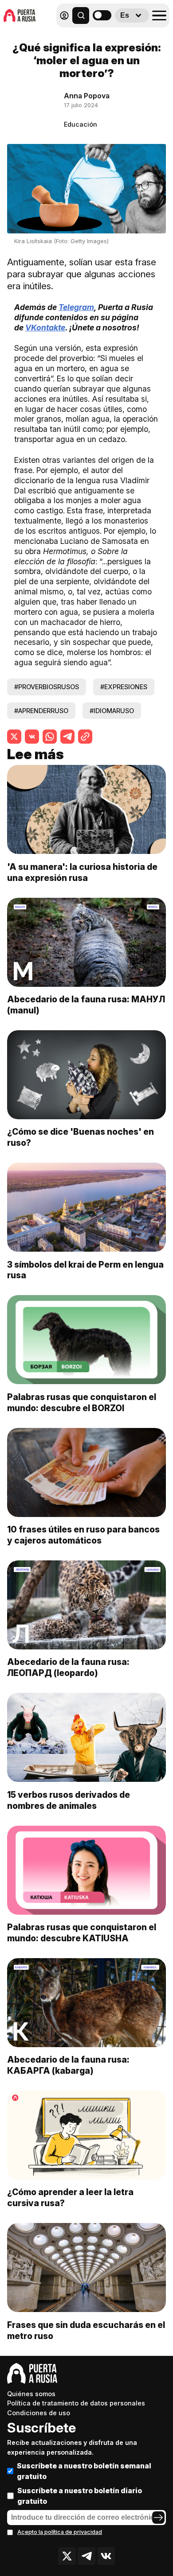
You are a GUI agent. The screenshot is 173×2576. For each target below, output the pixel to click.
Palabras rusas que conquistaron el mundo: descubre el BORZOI (82, 1402)
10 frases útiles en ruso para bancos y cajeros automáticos (83, 1535)
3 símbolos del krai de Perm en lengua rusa (85, 1270)
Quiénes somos (31, 2394)
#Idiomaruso (112, 711)
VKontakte (45, 328)
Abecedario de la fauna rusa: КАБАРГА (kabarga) (68, 2065)
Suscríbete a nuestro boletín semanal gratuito (84, 2471)
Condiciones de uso (39, 2413)
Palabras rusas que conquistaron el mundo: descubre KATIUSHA (82, 1933)
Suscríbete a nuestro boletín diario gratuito (80, 2496)
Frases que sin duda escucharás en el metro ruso (86, 2330)
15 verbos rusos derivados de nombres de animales (69, 1800)
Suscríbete (41, 2428)
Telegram (76, 307)
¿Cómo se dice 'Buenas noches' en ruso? (81, 1137)
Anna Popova (87, 96)
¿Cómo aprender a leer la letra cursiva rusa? (70, 2198)
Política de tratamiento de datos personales (76, 2403)
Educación (81, 124)
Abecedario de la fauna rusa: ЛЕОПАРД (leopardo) (68, 1667)
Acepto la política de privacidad (60, 2532)
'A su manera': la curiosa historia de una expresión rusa (82, 872)
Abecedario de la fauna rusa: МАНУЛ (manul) (86, 1005)
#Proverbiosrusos (47, 687)
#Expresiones (124, 687)
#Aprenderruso (41, 711)
